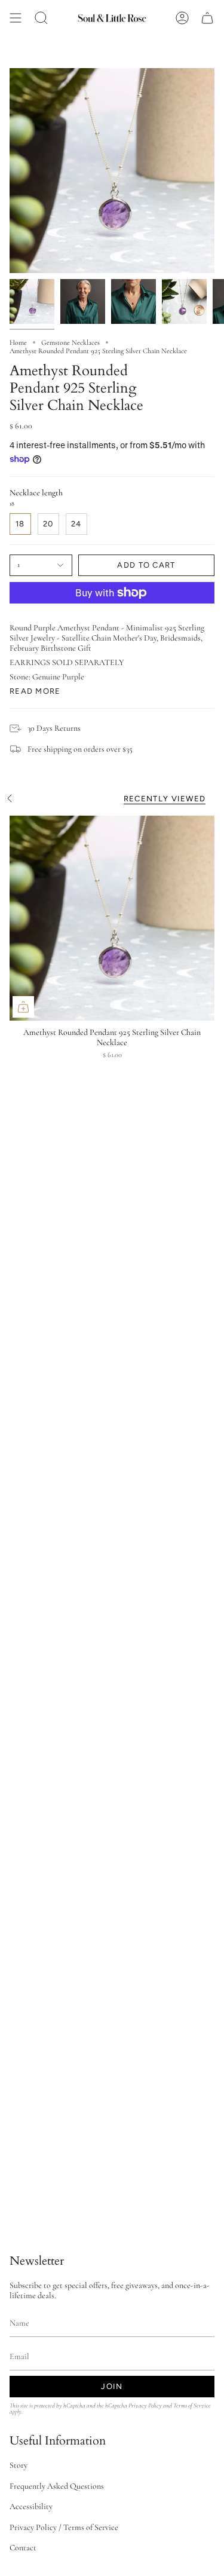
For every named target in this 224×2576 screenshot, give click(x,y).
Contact (23, 2548)
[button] (41, 18)
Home (18, 342)
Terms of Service (192, 2405)
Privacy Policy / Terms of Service (64, 2527)
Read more (35, 691)
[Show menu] (16, 18)
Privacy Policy (145, 2405)
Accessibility (31, 2506)
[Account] (182, 18)
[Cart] (207, 18)
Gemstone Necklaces (70, 342)
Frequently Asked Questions (57, 2486)
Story (19, 2465)
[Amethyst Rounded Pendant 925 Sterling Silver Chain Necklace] (112, 918)
